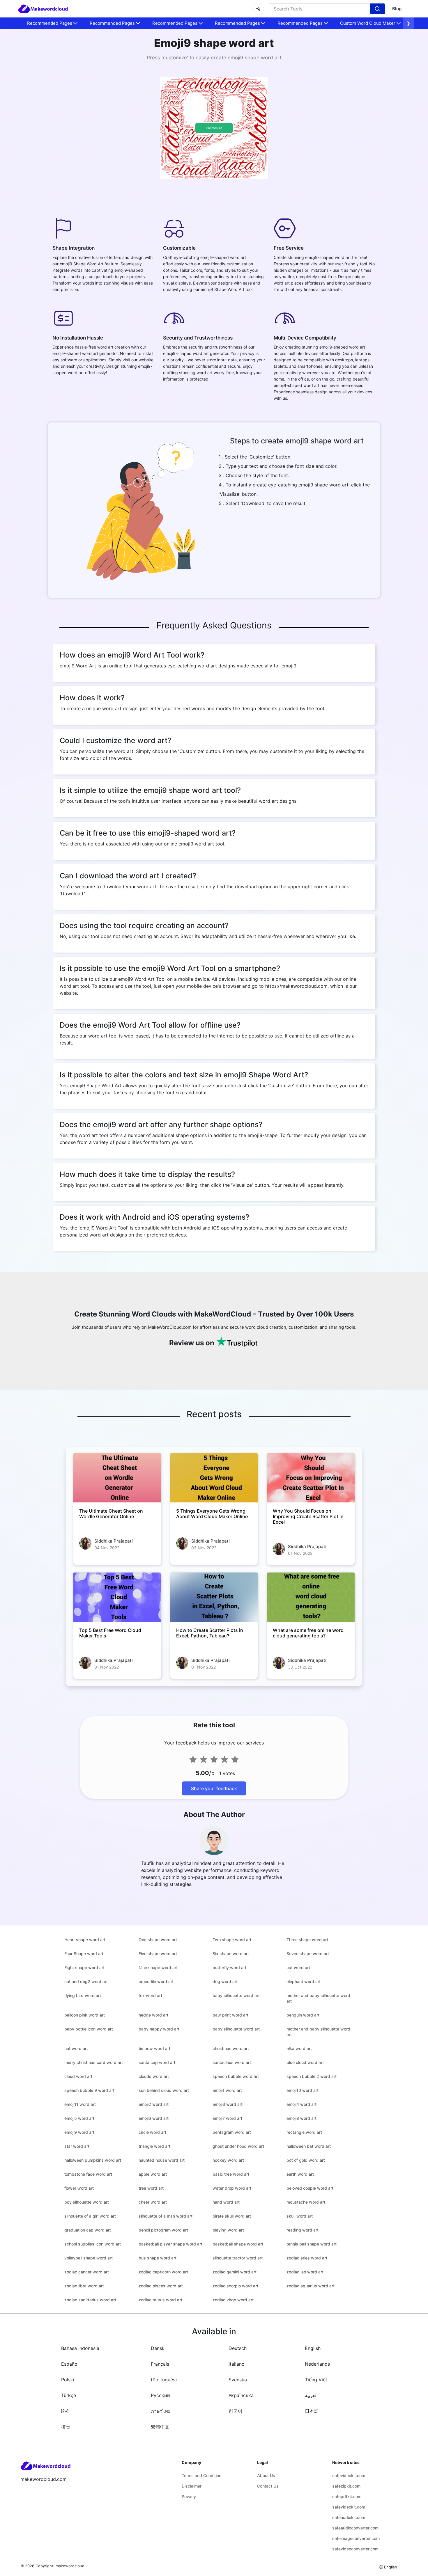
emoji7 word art (227, 2118)
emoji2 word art (154, 2104)
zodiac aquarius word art (311, 2286)
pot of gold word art (306, 2160)
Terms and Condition (201, 2475)
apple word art (153, 2174)
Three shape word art (307, 1940)
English (313, 2348)
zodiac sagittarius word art (90, 2300)
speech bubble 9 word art (89, 2090)
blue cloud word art (305, 2062)
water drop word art (232, 2188)
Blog (397, 9)
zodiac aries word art (307, 2258)
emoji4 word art (301, 2104)
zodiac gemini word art (235, 2272)
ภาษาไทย (161, 2411)
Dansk (158, 2348)
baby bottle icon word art (89, 2029)
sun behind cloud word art (164, 2090)
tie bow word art (154, 2048)
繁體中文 (160, 2427)
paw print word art (230, 2015)
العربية (311, 2395)
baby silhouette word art (236, 1995)
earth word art (300, 2174)
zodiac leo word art (305, 2272)
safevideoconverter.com (355, 2549)
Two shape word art (232, 1940)
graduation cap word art (88, 2230)
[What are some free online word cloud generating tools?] (311, 1597)
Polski (68, 2380)
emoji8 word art (301, 2118)
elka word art (299, 2048)
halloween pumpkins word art (93, 2160)
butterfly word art (229, 1967)
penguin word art (303, 2015)
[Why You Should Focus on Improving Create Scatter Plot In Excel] (311, 1478)
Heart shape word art (85, 1940)
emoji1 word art (227, 2090)
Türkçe (69, 2395)
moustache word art (306, 2202)
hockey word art (228, 2160)
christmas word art (231, 2048)
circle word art (152, 2132)
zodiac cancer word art (87, 2272)
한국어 (236, 2411)
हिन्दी (65, 2411)
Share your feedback (214, 1788)
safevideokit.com (349, 2475)
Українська (241, 2395)
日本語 (312, 2411)
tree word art (151, 2188)
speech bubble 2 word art (312, 2076)
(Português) (164, 2380)
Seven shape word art (308, 1954)
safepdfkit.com (347, 2496)
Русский (160, 2395)
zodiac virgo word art (233, 2300)
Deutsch (238, 2348)
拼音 (66, 2427)
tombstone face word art (88, 2174)
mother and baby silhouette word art (318, 1998)
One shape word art (158, 1940)
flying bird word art (83, 1995)
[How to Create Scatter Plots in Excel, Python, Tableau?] (214, 1597)
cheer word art (153, 2202)
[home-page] (43, 9)
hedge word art (153, 2015)
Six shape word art (231, 1954)
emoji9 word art (79, 2132)
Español (70, 2364)
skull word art (300, 2216)
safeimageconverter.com (356, 2538)
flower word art (79, 2188)
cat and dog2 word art (86, 1981)
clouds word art (154, 2076)
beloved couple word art (310, 2188)
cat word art (298, 1967)
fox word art (150, 1995)
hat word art (76, 2048)
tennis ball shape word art (312, 2244)
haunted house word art (162, 2160)
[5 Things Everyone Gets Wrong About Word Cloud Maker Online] (214, 1478)
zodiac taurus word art (160, 2300)
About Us (266, 2475)
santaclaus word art (232, 2062)
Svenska (238, 2380)
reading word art (303, 2230)
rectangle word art (304, 2132)
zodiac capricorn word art (163, 2272)
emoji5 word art (79, 2118)
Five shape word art (158, 1954)
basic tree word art (231, 2174)
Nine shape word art (158, 1967)
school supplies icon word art (93, 2244)
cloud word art (78, 2076)
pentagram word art (232, 2132)
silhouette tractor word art (238, 2258)
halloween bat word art (309, 2146)
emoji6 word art (154, 2118)
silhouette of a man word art (166, 2216)
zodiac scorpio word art (235, 2286)
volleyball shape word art (89, 2258)
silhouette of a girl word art (90, 2216)
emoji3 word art (228, 2104)
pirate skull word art (232, 2216)
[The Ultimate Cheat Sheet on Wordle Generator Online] (117, 1478)
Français (160, 2364)
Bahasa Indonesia (80, 2348)
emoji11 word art (80, 2104)
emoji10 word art (303, 2090)
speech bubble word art (236, 2076)
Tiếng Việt (316, 2380)
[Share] (258, 9)
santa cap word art (157, 2062)
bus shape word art (158, 2258)
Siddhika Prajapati (114, 1541)
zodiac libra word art (84, 2286)
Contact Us (268, 2486)
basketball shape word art (238, 2244)
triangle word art (154, 2146)
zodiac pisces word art (161, 2286)
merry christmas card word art (94, 2062)
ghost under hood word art (238, 2146)
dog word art (225, 1981)
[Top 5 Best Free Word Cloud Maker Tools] (117, 1597)
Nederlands (317, 2364)
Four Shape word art (84, 1954)
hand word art (226, 2202)
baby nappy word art (159, 2029)
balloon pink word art (85, 2015)
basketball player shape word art (170, 2244)
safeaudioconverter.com (355, 2528)
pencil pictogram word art (163, 2230)
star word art (77, 2146)
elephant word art (304, 1981)
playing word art (228, 2230)
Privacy (189, 2496)
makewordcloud (70, 2566)
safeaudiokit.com (349, 2517)
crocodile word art (156, 1981)
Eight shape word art (84, 1967)
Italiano (237, 2364)
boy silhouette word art (87, 2202)
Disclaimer (192, 2486)
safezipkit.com (346, 2486)
